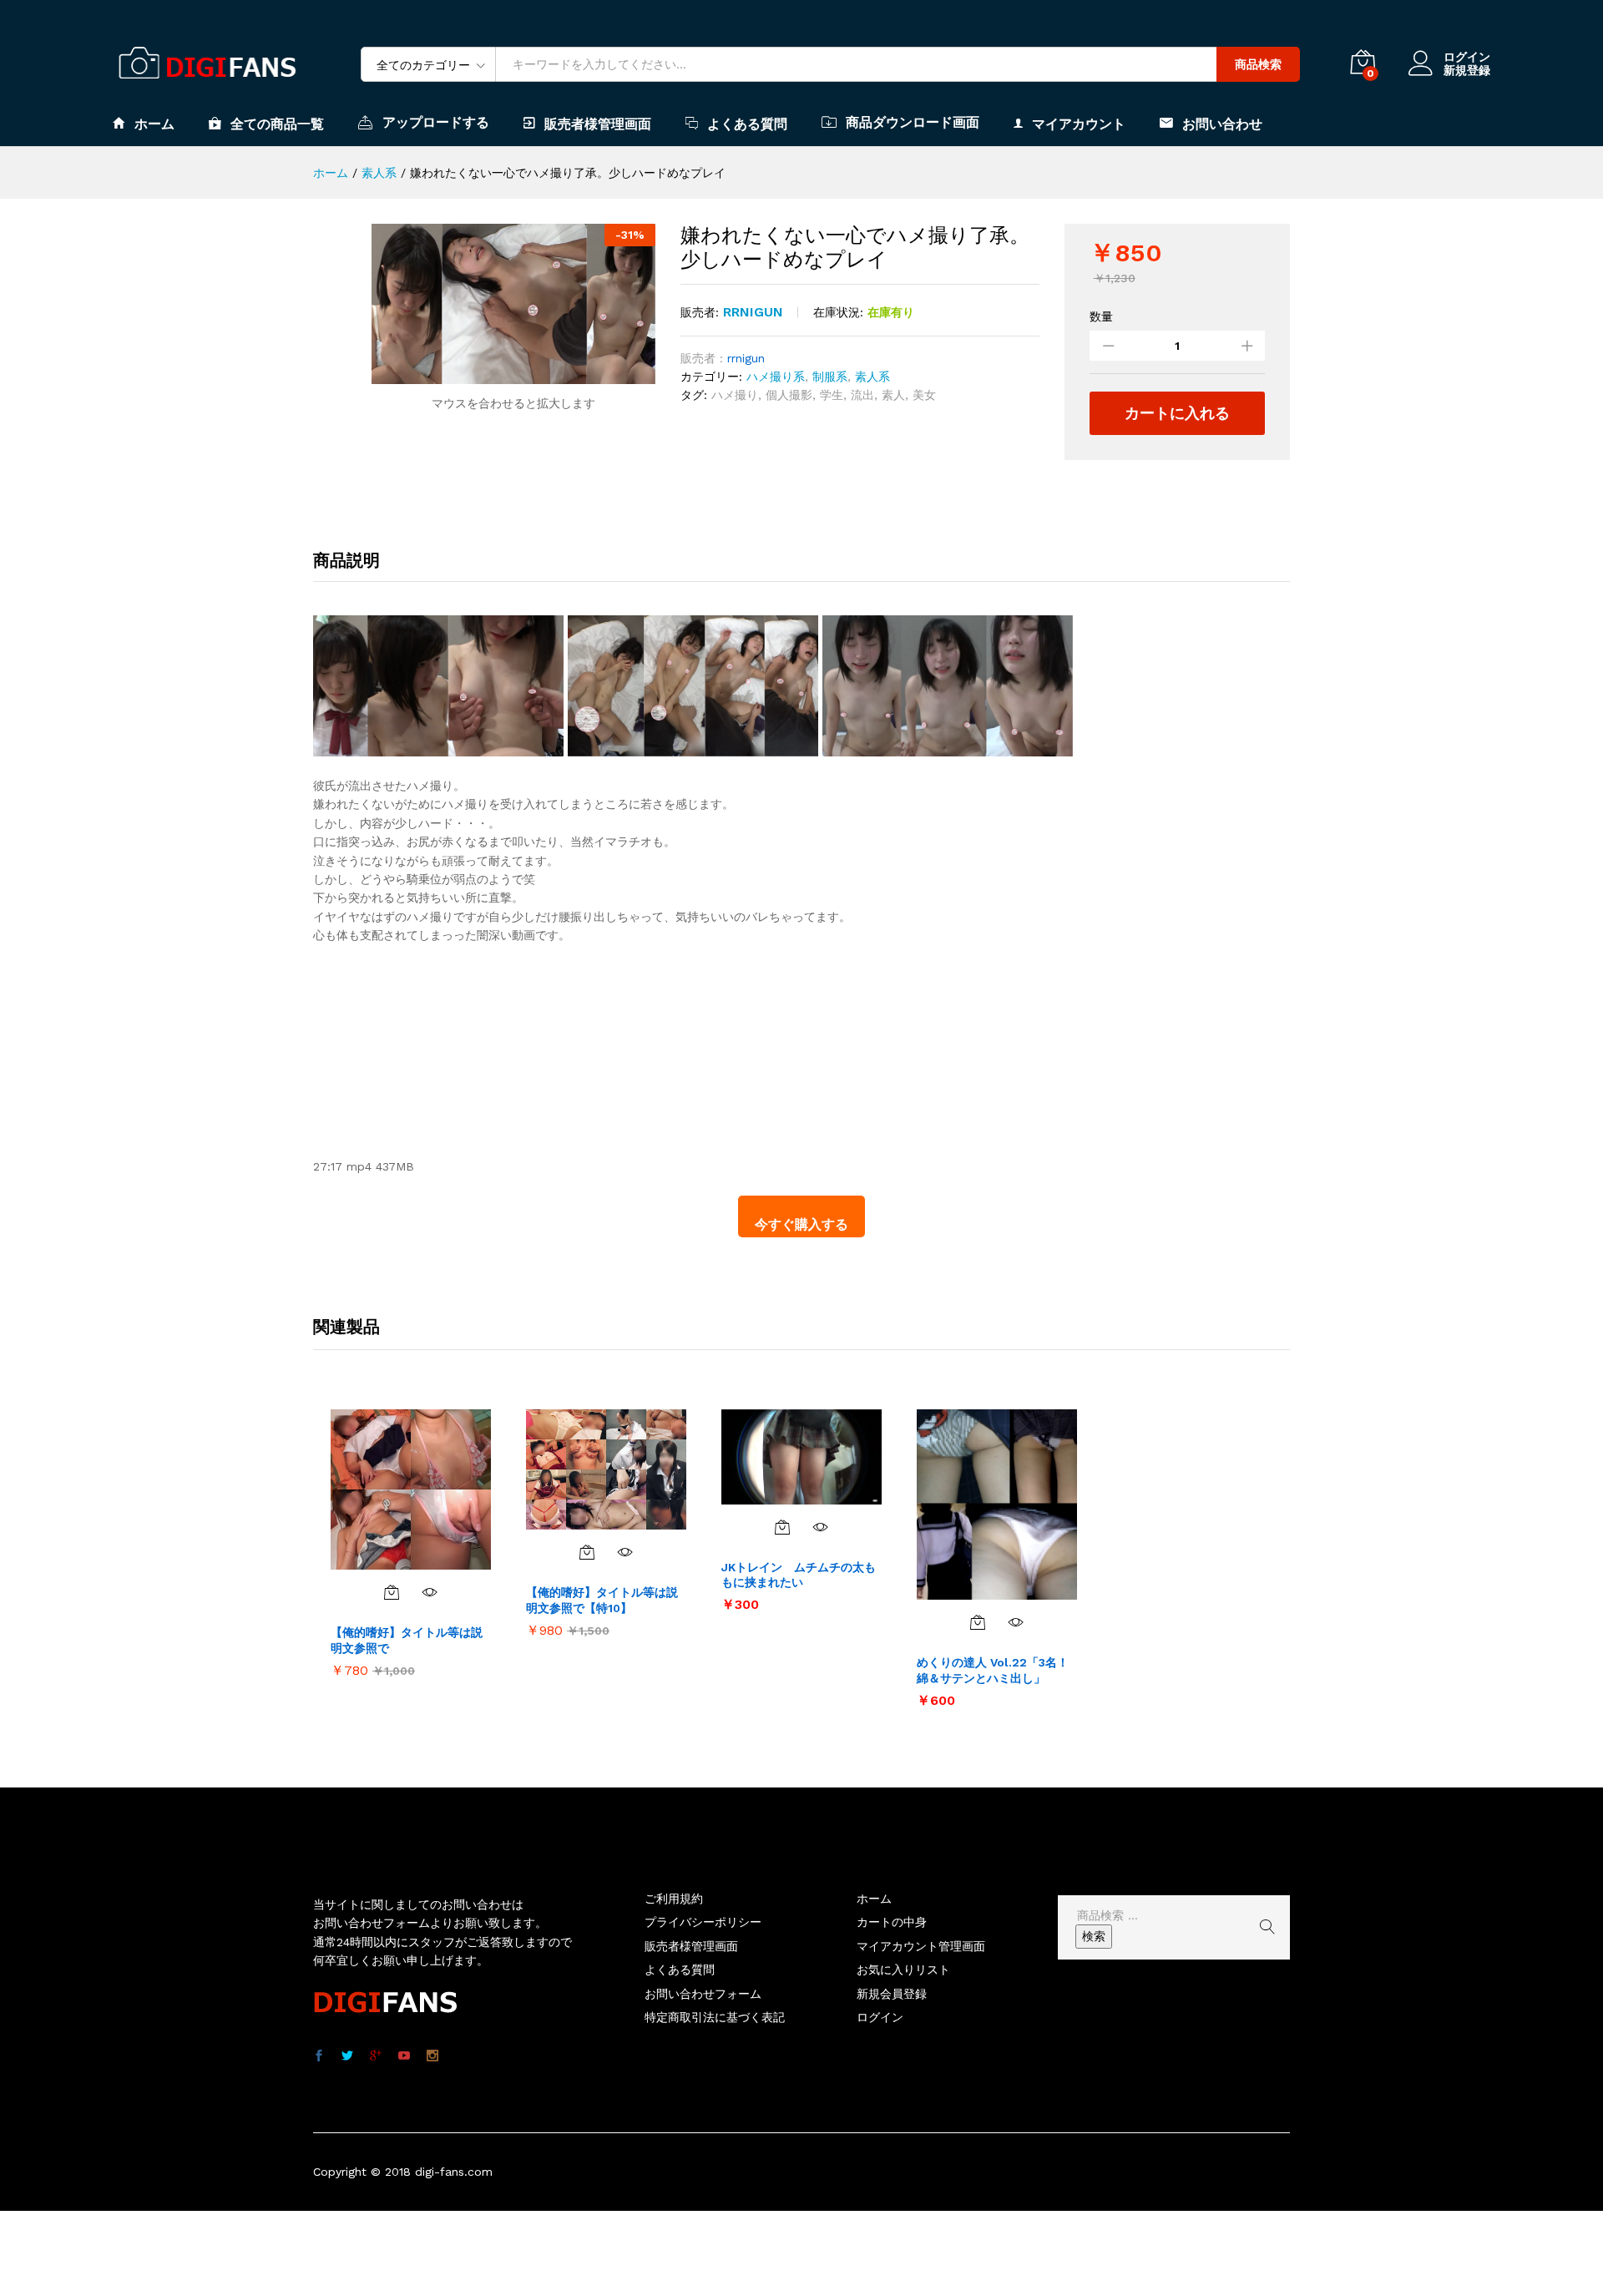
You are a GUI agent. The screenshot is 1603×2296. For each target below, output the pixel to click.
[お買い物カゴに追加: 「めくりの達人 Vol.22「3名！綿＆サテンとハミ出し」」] (978, 1622)
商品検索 (1258, 64)
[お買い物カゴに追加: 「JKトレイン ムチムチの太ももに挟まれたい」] (782, 1527)
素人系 (872, 377)
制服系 (830, 377)
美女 (924, 395)
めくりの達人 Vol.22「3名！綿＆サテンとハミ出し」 (993, 1670)
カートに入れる (1177, 413)
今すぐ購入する (801, 1224)
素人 (893, 395)
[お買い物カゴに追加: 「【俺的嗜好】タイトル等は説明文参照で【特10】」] (587, 1552)
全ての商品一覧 (277, 124)
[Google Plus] (376, 2056)
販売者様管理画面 (598, 124)
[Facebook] (319, 2056)
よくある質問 (747, 124)
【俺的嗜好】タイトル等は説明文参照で (407, 1640)
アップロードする (436, 122)
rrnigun (753, 312)
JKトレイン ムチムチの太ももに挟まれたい (799, 1575)
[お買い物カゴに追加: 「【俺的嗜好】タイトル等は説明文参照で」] (392, 1592)
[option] (411, 1542)
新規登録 (1467, 70)
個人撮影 (789, 395)
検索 (1094, 1936)
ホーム (154, 124)
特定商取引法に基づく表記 (715, 2017)
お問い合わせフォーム (703, 1994)
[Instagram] (432, 2056)
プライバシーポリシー (703, 1922)
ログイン (1467, 57)
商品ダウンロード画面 (913, 122)
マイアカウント (1079, 124)
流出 (862, 395)
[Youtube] (404, 2056)
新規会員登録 (892, 1994)
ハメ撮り (735, 395)
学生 (832, 395)
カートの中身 (892, 1922)
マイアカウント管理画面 (921, 1946)
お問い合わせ (1222, 124)
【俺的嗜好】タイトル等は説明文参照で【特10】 (602, 1600)
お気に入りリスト (903, 1970)
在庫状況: (838, 312)
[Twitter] (347, 2056)
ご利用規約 (674, 1899)
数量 (1101, 316)
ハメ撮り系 (776, 377)
